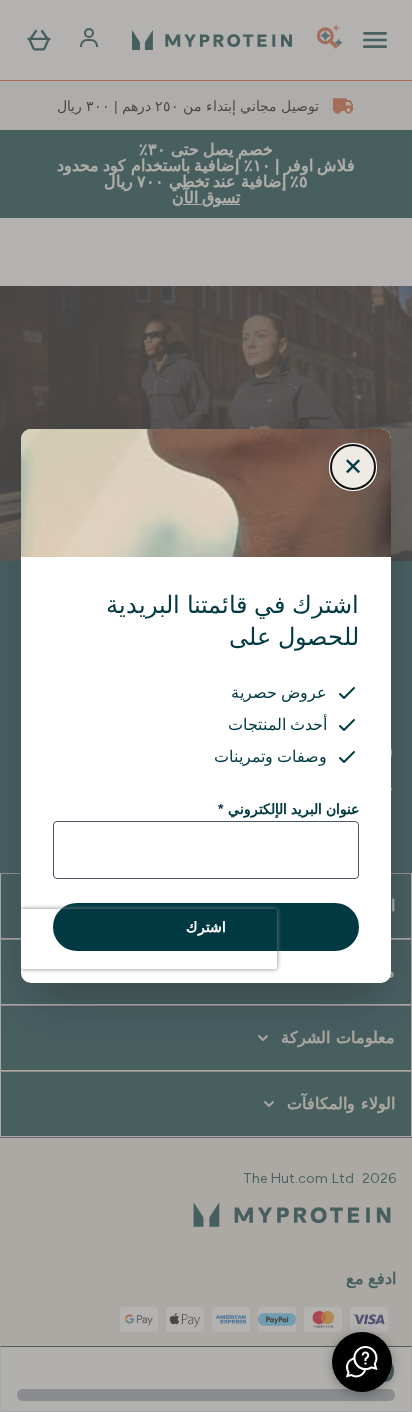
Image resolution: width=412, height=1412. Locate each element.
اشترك (206, 927)
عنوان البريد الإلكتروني (288, 809)
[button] (362, 1362)
